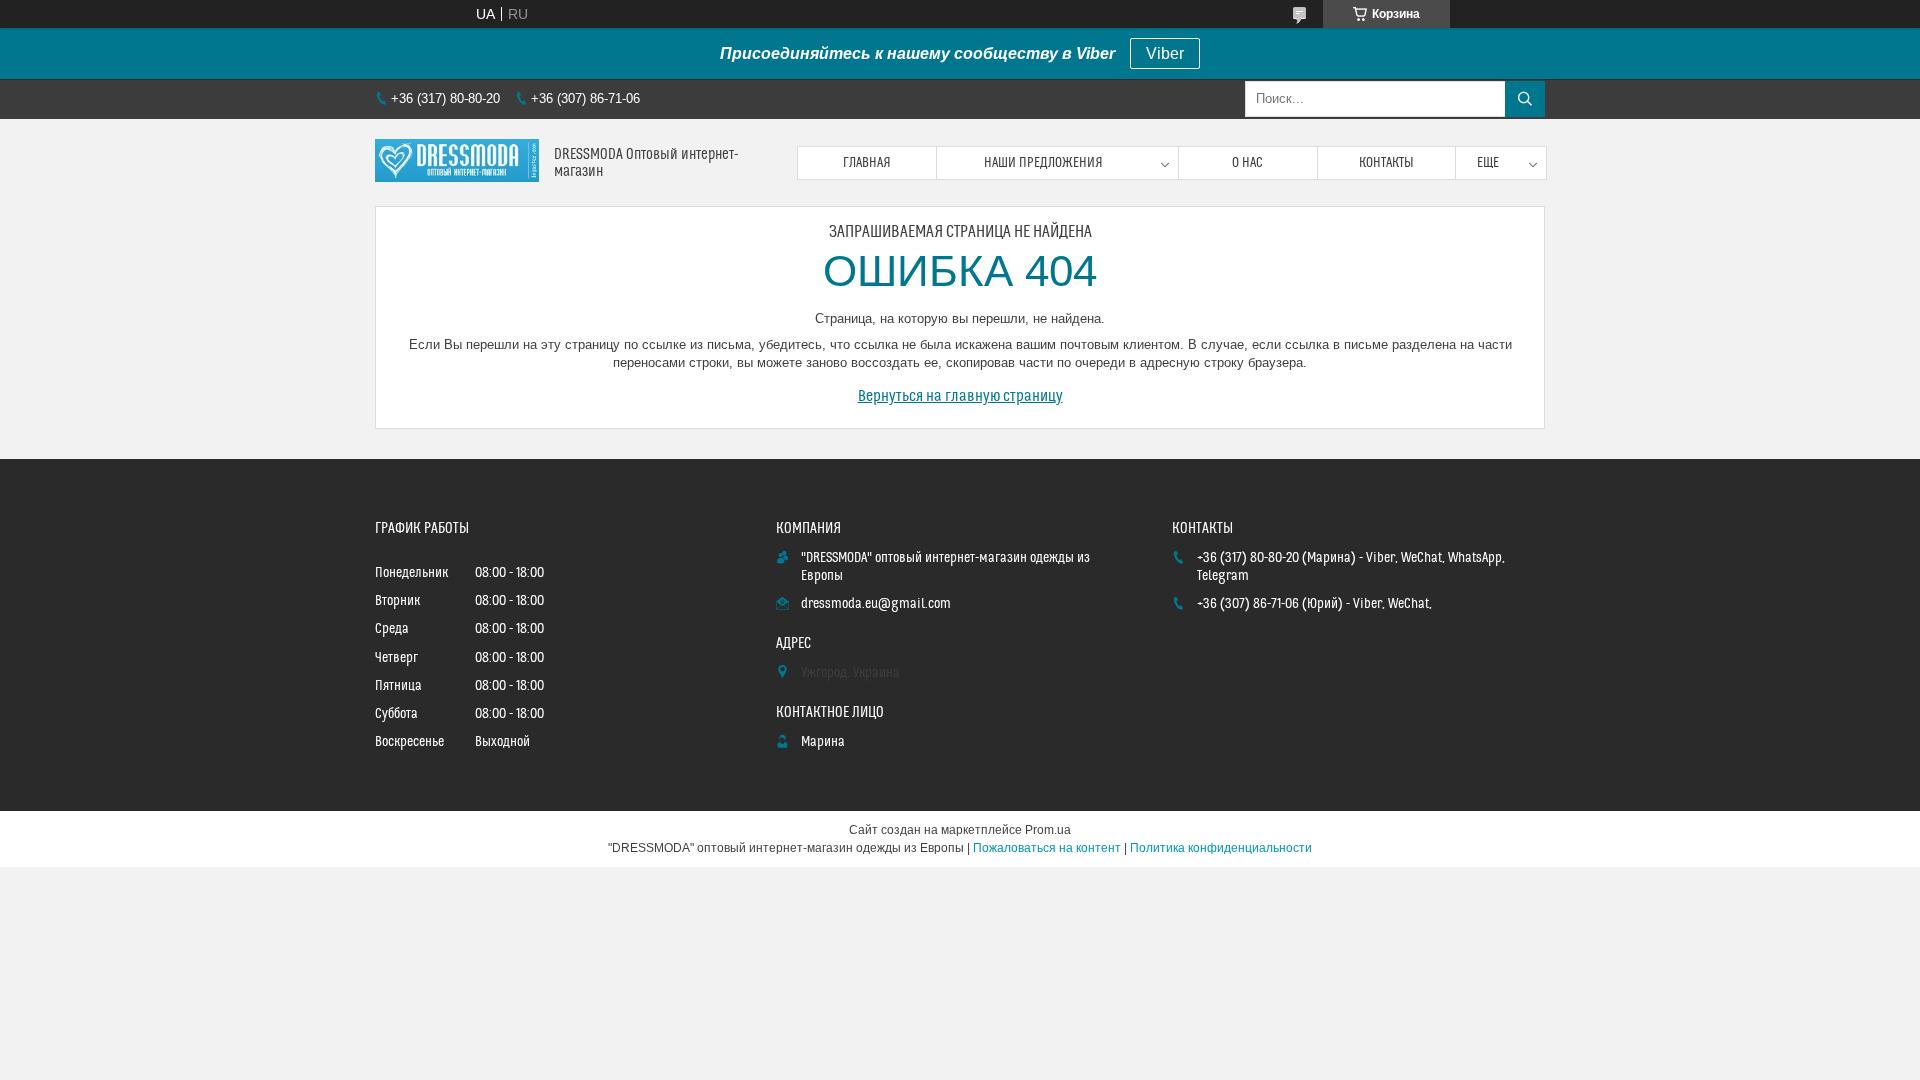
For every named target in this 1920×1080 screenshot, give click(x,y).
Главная (867, 163)
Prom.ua (1048, 830)
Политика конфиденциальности (1221, 848)
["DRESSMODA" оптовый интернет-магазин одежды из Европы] (457, 162)
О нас (1247, 163)
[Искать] (1525, 99)
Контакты (1386, 163)
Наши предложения (1043, 163)
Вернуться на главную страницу (960, 396)
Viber (1165, 53)
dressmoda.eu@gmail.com (876, 604)
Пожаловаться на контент (1047, 848)
